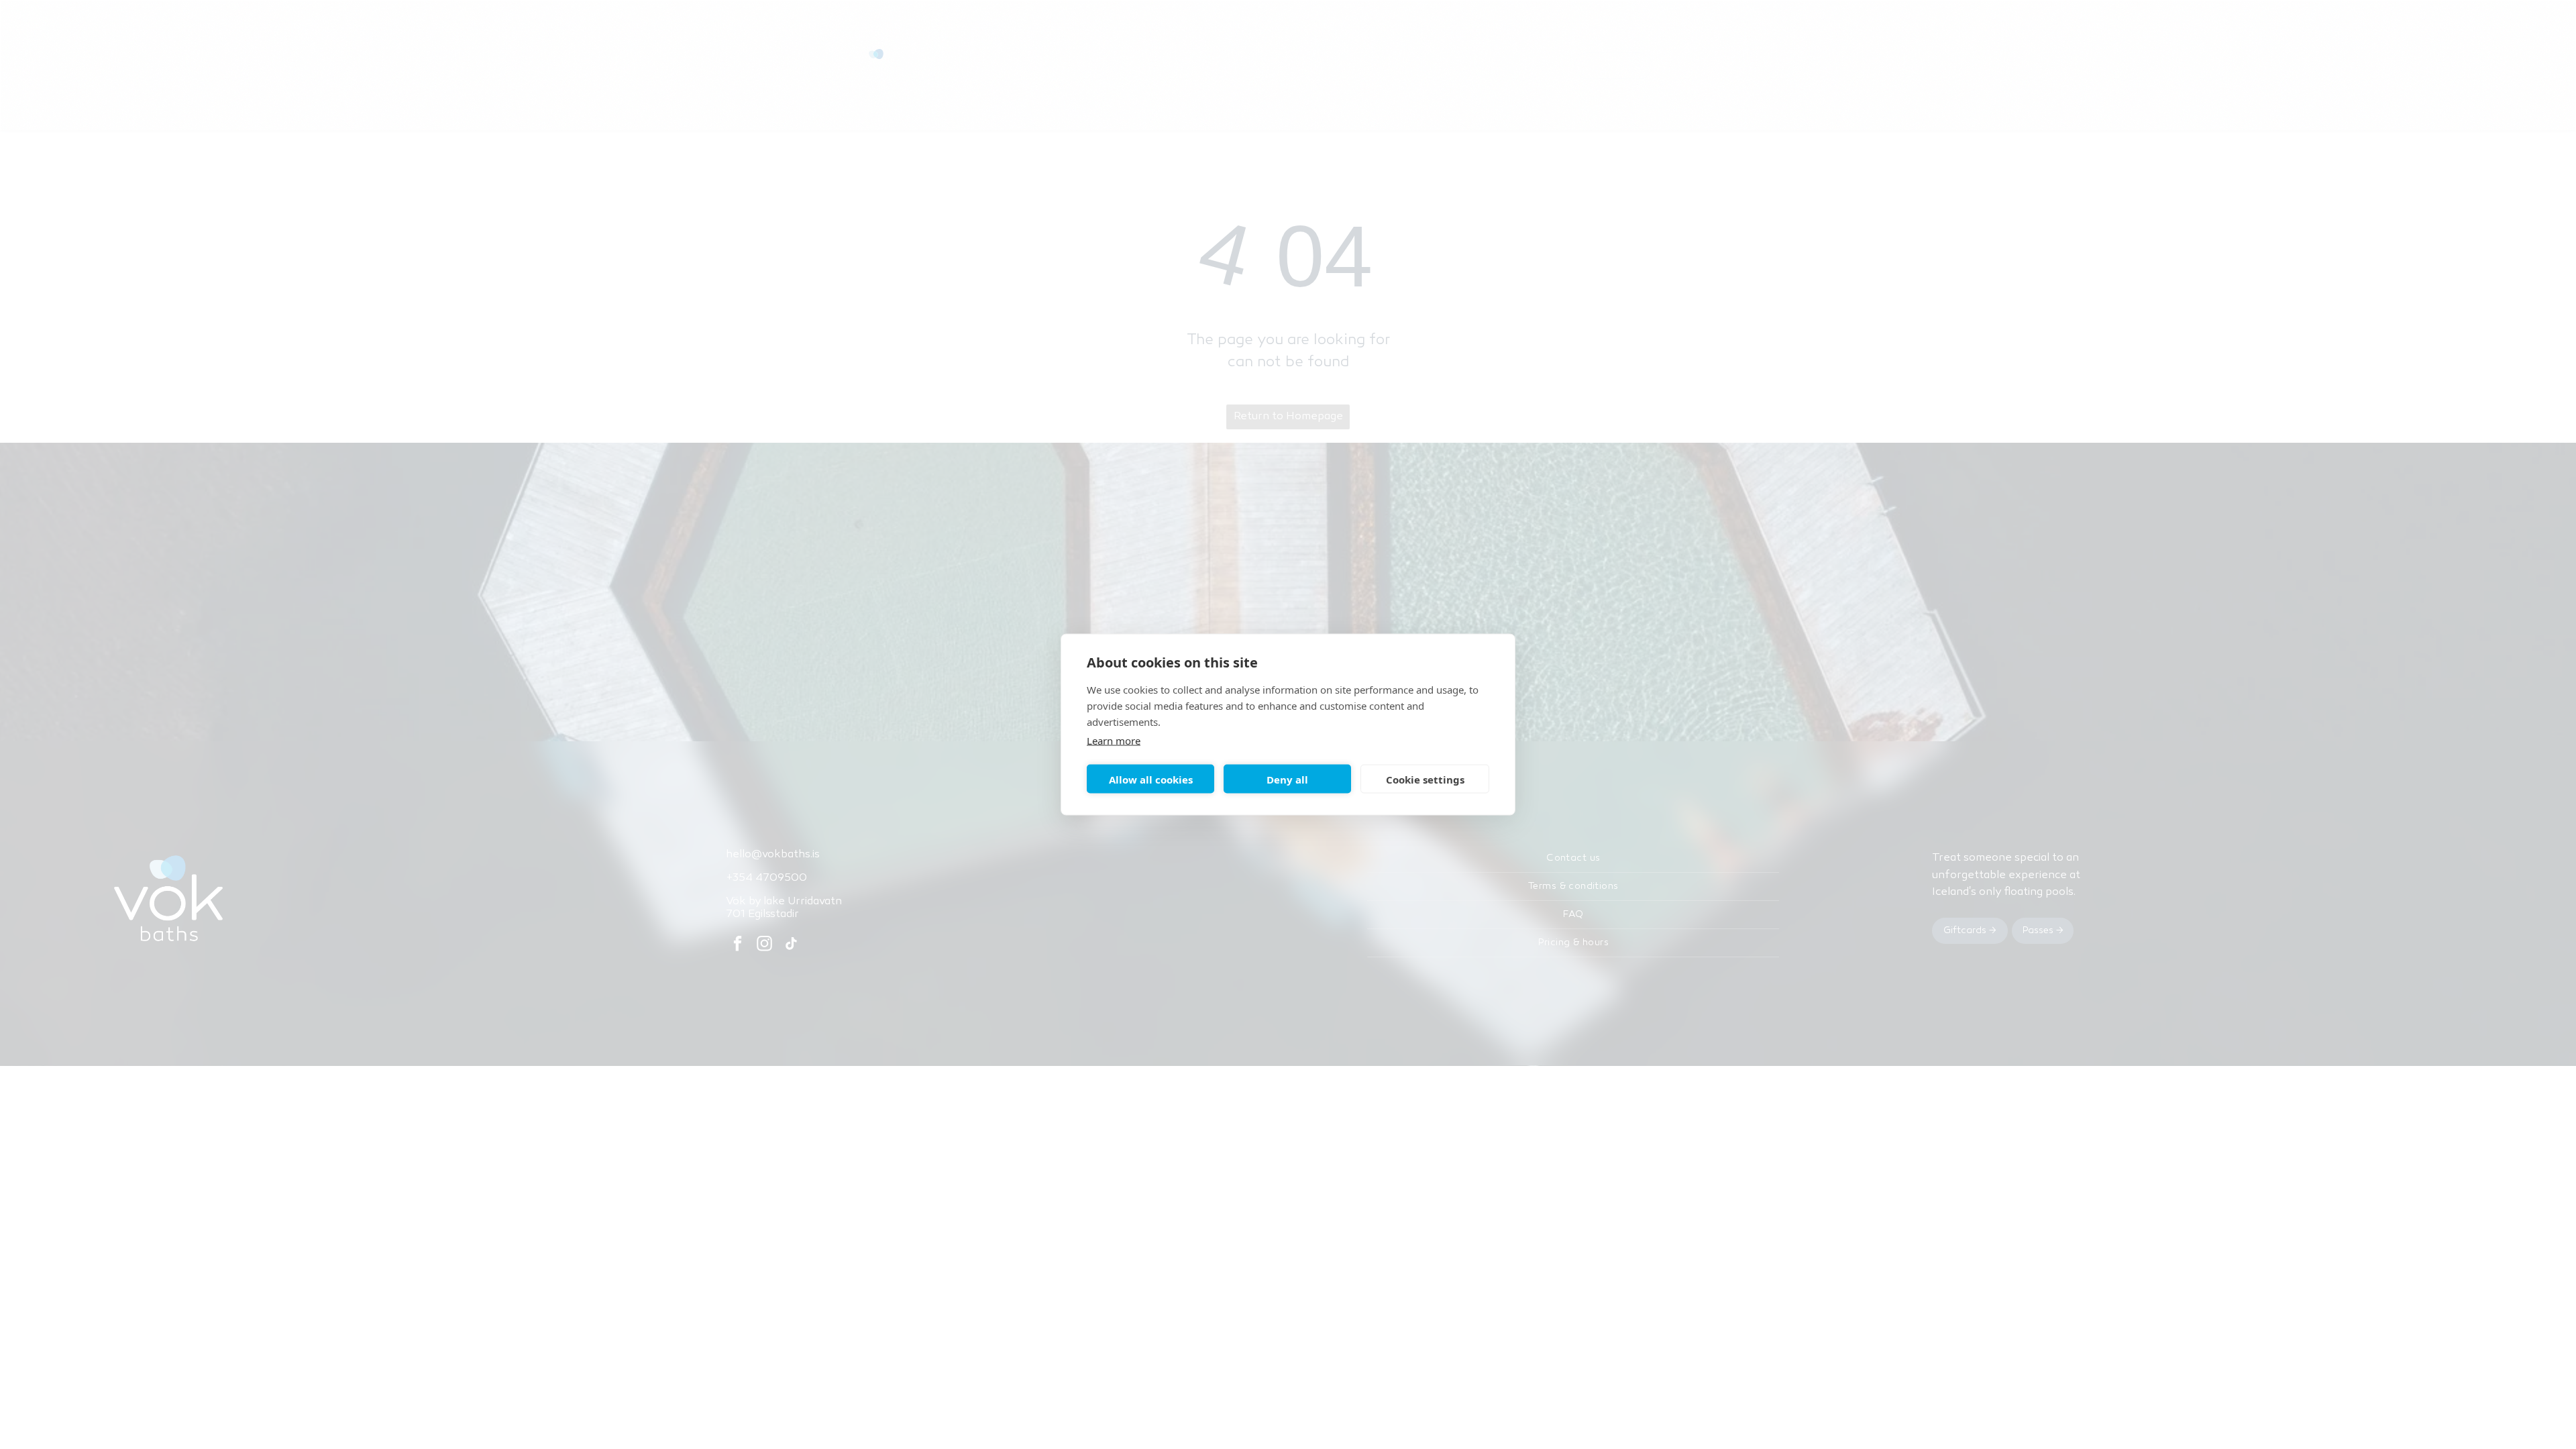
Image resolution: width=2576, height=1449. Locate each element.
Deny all (1287, 779)
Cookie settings (1425, 779)
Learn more (1114, 741)
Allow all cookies (1151, 779)
